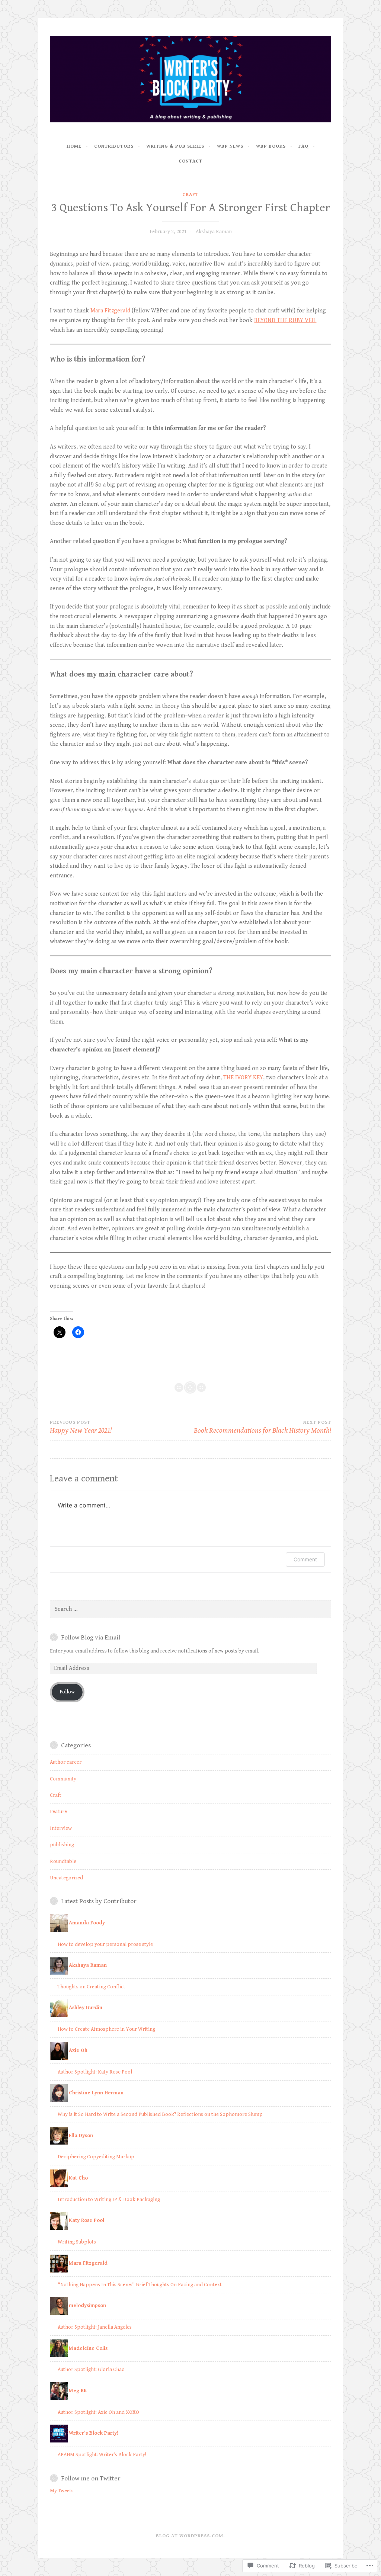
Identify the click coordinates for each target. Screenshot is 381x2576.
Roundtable (63, 1862)
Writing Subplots (77, 2242)
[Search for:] (190, 1609)
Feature (58, 1812)
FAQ (303, 146)
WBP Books (271, 146)
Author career (66, 1762)
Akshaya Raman (214, 232)
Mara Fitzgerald (110, 311)
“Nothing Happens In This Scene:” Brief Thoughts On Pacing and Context (140, 2285)
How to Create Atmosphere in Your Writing (106, 2029)
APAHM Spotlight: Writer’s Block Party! (102, 2455)
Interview (61, 1828)
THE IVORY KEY (243, 1078)
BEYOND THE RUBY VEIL (285, 320)
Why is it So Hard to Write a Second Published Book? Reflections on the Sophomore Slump (160, 2114)
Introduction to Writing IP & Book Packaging (109, 2200)
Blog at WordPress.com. (190, 2536)
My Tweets (62, 2491)
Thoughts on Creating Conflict (92, 1987)
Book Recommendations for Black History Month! (262, 1427)
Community (63, 1779)
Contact (190, 161)
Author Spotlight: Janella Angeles (95, 2327)
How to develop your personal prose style (105, 1944)
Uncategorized (66, 1878)
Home (74, 146)
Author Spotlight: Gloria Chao (91, 2370)
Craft (190, 195)
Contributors (114, 146)
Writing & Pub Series (175, 146)
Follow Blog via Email (91, 1638)
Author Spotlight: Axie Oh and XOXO (98, 2412)
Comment (305, 1559)
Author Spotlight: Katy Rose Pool (95, 2072)
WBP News (230, 146)
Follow (67, 1692)
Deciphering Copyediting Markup (96, 2157)
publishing (62, 1845)
